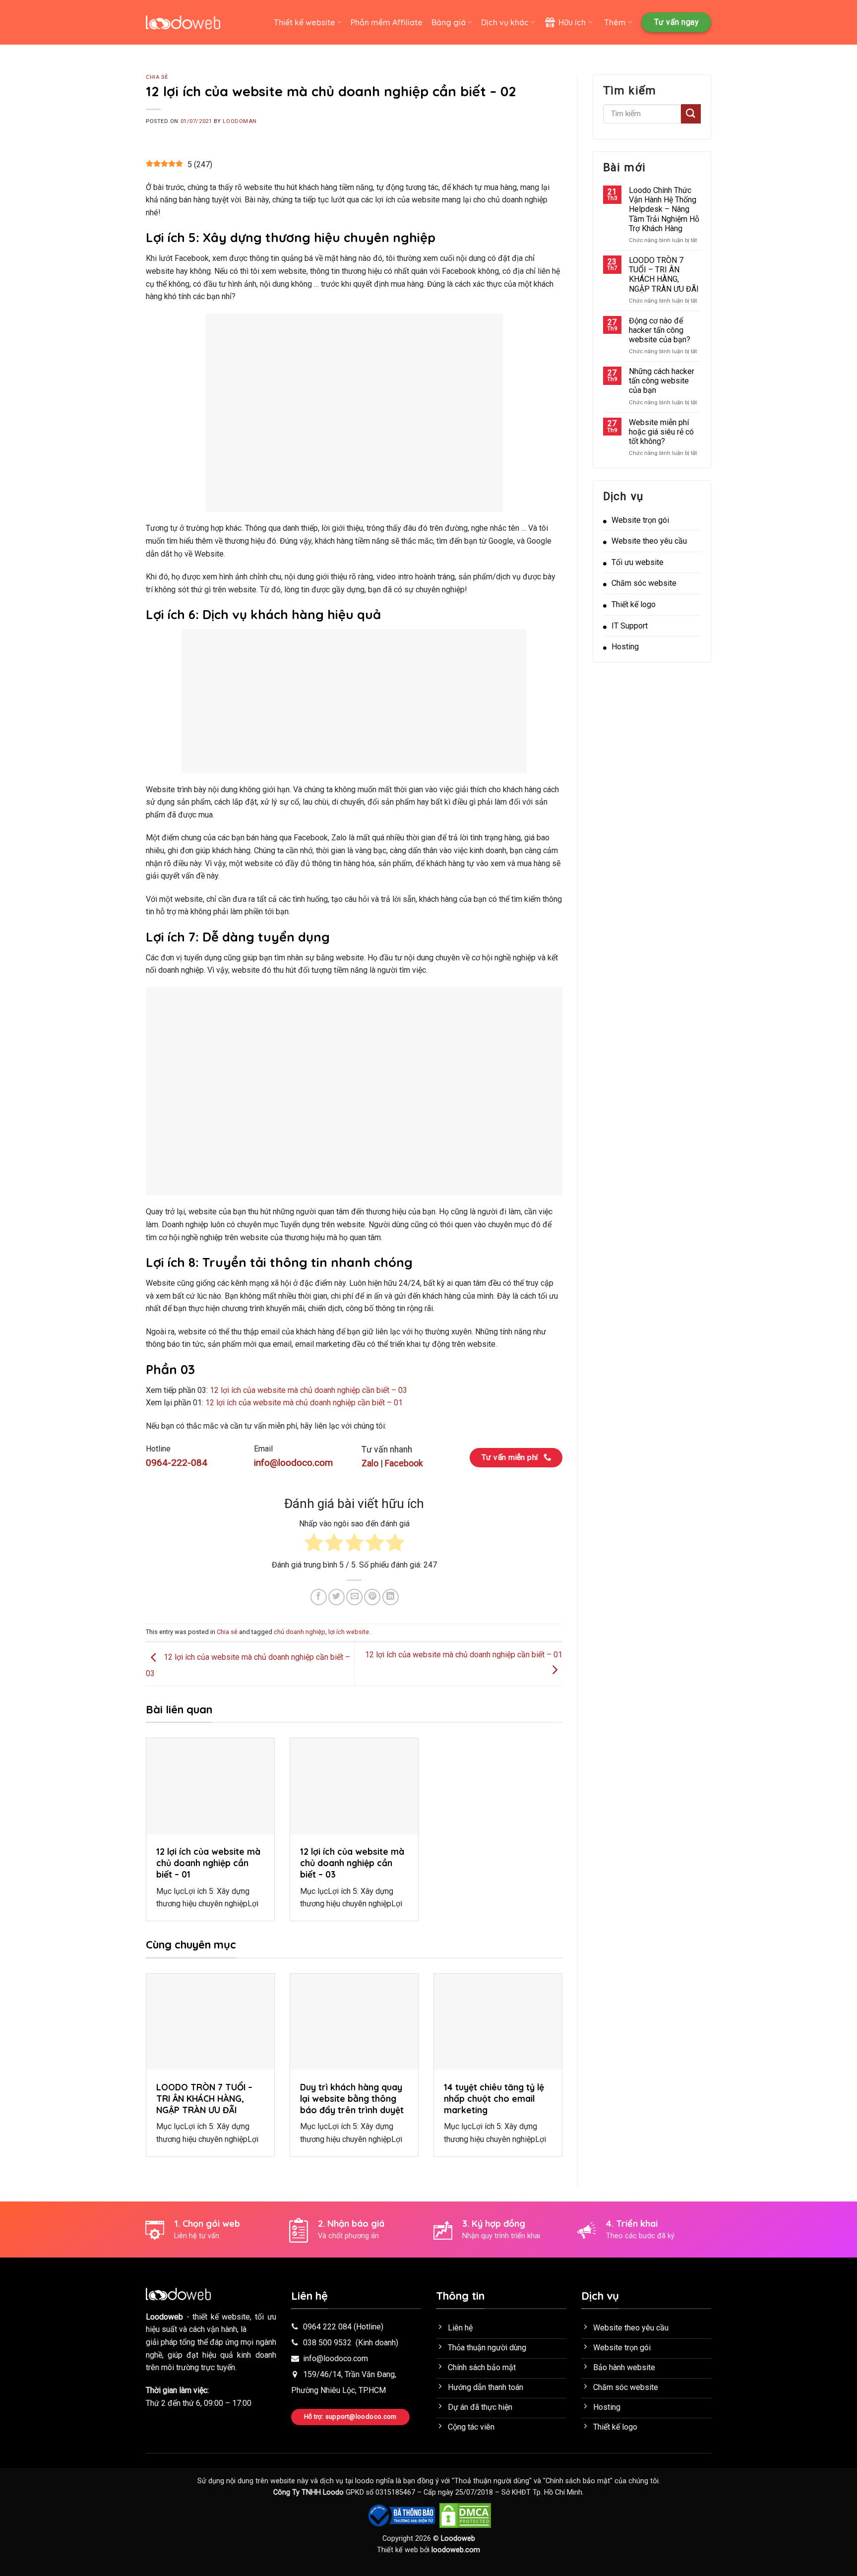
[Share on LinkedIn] (391, 1597)
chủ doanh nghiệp (300, 1632)
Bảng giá (449, 22)
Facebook (404, 1463)
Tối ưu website (638, 562)
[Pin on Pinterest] (372, 1597)
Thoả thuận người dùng (492, 2481)
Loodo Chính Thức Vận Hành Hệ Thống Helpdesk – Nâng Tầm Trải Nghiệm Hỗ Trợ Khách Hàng (664, 209)
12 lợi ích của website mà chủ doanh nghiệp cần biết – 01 (304, 1403)
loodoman (240, 121)
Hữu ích (572, 22)
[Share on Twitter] (337, 1597)
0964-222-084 (177, 1463)
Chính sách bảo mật (578, 2481)
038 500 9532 (327, 2343)
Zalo (370, 1463)
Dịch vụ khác (505, 22)
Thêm (615, 22)
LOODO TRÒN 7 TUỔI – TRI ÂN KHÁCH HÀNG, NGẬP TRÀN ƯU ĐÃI (204, 2098)
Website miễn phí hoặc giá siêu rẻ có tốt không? (661, 432)
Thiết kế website (305, 22)
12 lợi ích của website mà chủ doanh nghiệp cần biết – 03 (308, 1390)
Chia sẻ (157, 77)
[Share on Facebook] (319, 1597)
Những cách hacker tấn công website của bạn (662, 381)
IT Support (630, 626)
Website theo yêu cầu (649, 541)
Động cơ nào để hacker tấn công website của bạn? (660, 330)
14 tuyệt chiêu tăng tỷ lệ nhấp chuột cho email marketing (494, 2098)
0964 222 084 (327, 2327)
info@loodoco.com (336, 2358)
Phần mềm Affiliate (387, 22)
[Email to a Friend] (354, 1597)
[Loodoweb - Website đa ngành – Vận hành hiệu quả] (183, 23)
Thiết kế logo (634, 604)
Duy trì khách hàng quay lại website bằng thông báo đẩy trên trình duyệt (352, 2098)
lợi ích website (349, 1632)
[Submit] (691, 114)
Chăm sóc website (644, 583)
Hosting (625, 647)
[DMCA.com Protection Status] (465, 2515)
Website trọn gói (640, 520)
